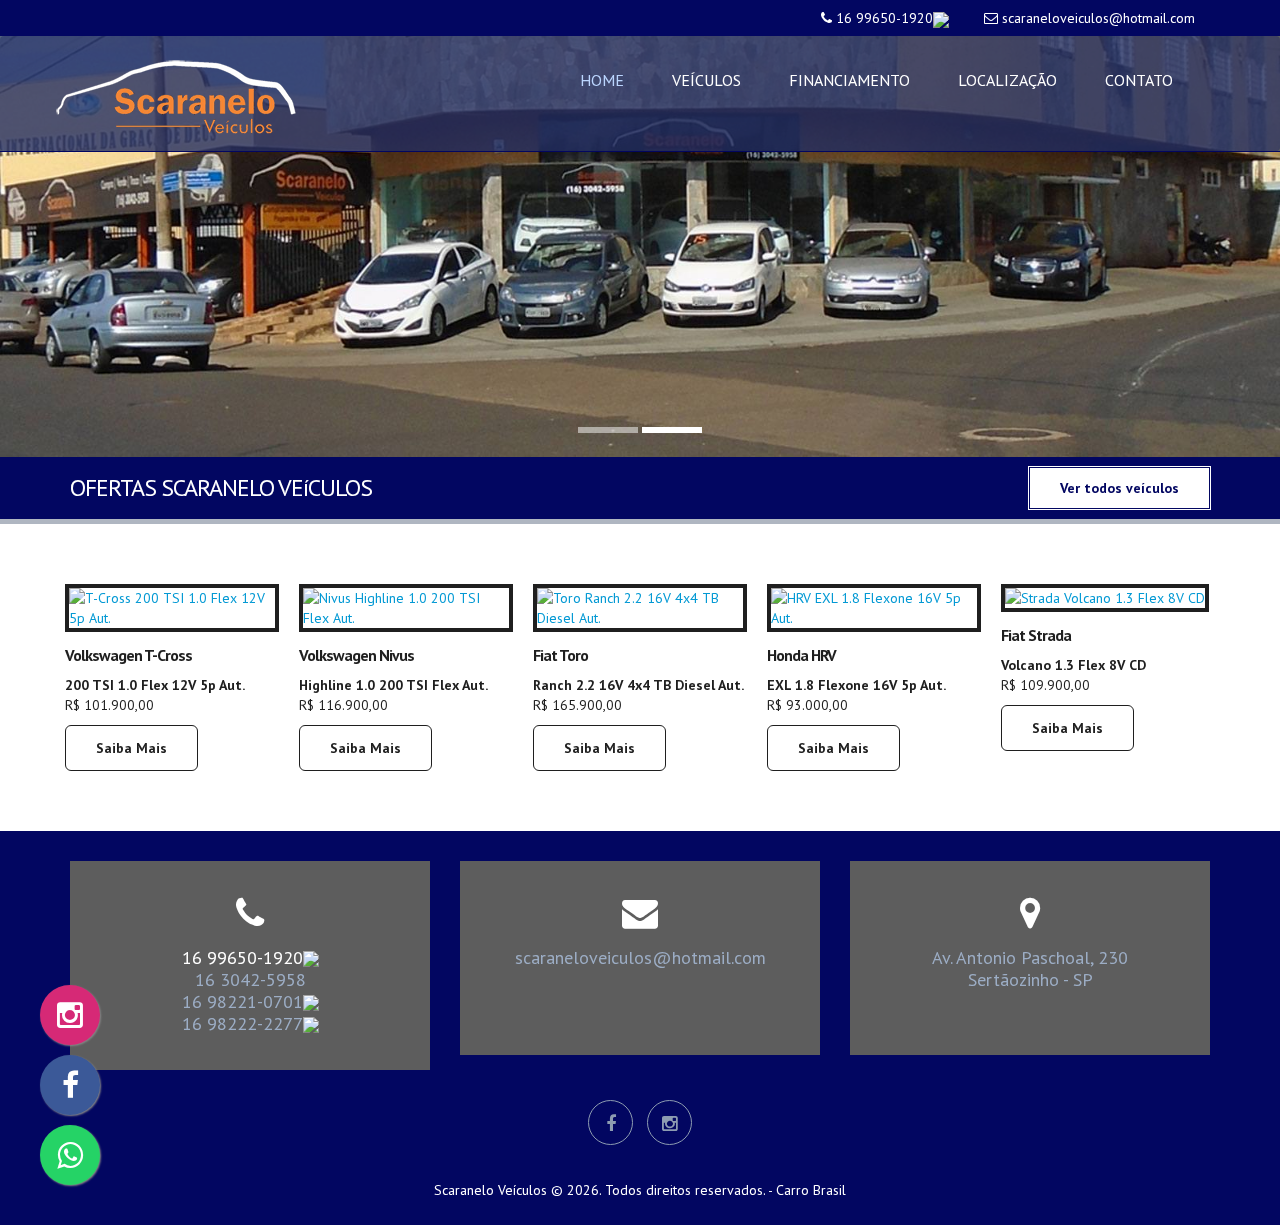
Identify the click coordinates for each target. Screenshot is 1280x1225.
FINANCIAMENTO (849, 80)
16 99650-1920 (884, 18)
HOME (602, 80)
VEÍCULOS (706, 80)
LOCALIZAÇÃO (1007, 80)
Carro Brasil (811, 1190)
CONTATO (1139, 80)
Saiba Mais (131, 748)
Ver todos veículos (1119, 488)
